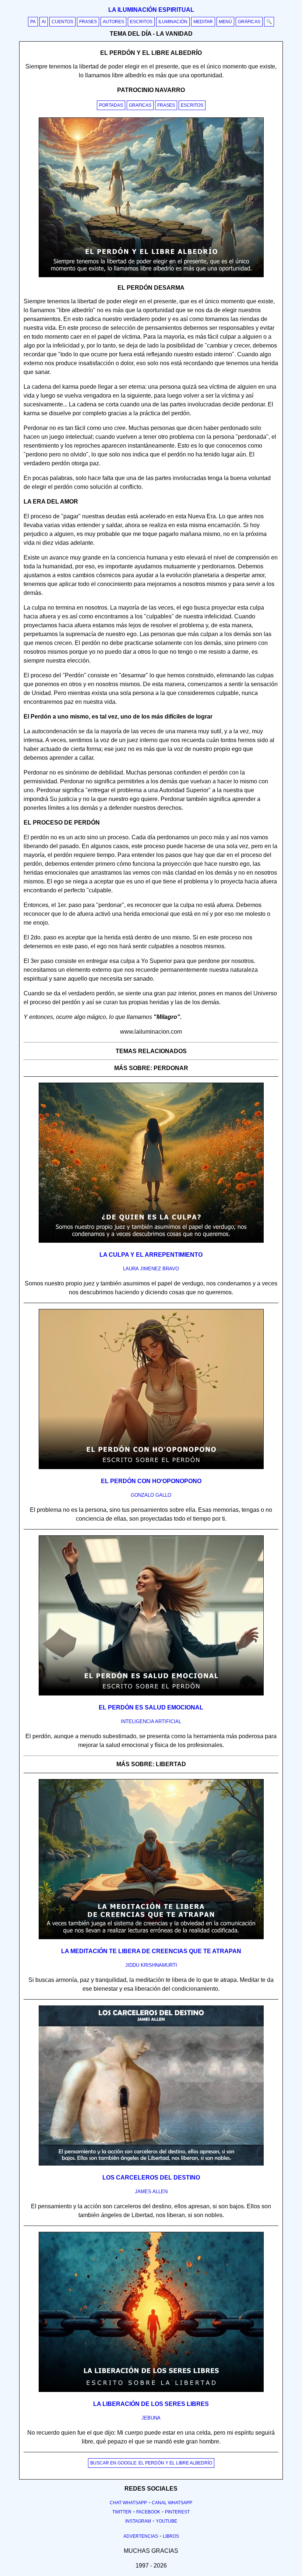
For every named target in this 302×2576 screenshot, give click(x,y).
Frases (88, 22)
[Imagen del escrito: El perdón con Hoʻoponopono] (151, 1468)
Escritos (141, 22)
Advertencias (141, 2536)
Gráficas (249, 22)
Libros (171, 2536)
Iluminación (173, 22)
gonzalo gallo (151, 1495)
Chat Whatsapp (128, 2503)
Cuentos (62, 22)
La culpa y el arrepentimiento (151, 1255)
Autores (113, 22)
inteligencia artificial (151, 1721)
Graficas (140, 105)
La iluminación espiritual (151, 10)
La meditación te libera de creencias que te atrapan (151, 1951)
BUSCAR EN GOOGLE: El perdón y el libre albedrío (151, 2463)
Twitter (122, 2512)
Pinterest (177, 2512)
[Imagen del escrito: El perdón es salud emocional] (151, 1694)
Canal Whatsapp (172, 2503)
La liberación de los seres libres (151, 2404)
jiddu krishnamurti (151, 1965)
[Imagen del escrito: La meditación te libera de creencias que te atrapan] (151, 1938)
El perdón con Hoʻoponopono (151, 1481)
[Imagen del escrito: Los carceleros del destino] (151, 2164)
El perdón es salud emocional (151, 1707)
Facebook (148, 2512)
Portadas (111, 105)
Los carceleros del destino (151, 2178)
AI (44, 22)
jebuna (151, 2418)
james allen (151, 2192)
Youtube (166, 2521)
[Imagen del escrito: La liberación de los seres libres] (151, 2390)
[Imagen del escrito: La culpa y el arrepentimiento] (151, 1241)
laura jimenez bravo (151, 1269)
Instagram (138, 2521)
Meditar (203, 22)
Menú (225, 22)
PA (33, 22)
